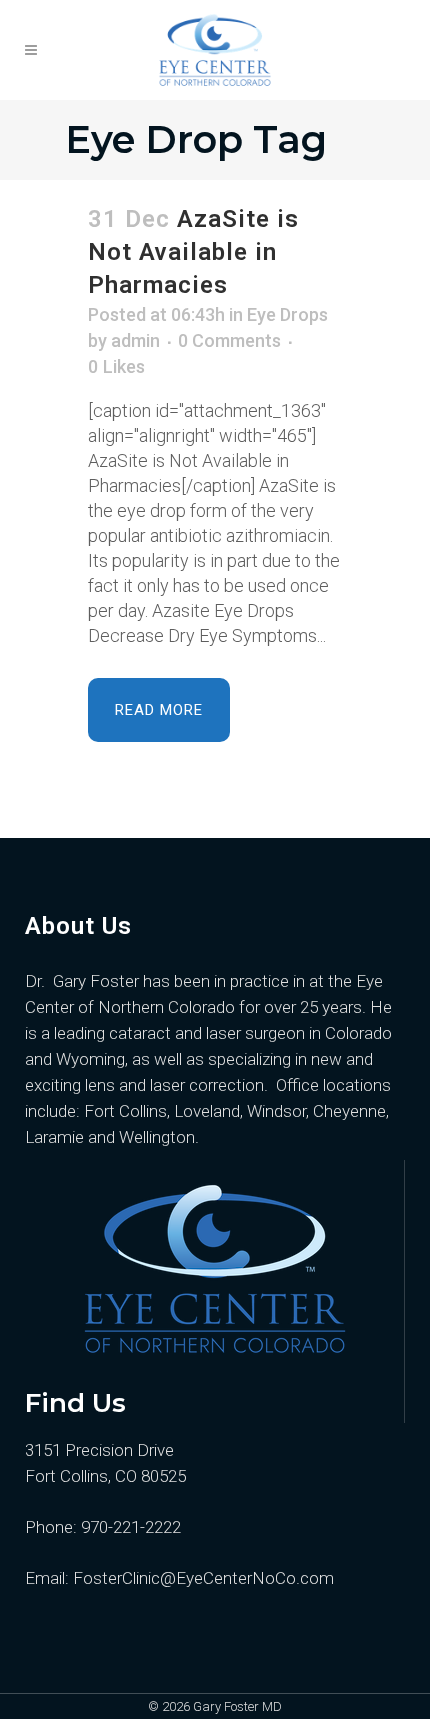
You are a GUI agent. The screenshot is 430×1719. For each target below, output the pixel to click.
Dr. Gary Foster (82, 981)
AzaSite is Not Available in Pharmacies (193, 252)
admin (135, 340)
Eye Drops (287, 314)
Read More (159, 710)
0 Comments (229, 340)
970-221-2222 (131, 1527)
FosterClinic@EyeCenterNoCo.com (201, 1578)
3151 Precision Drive (99, 1450)
